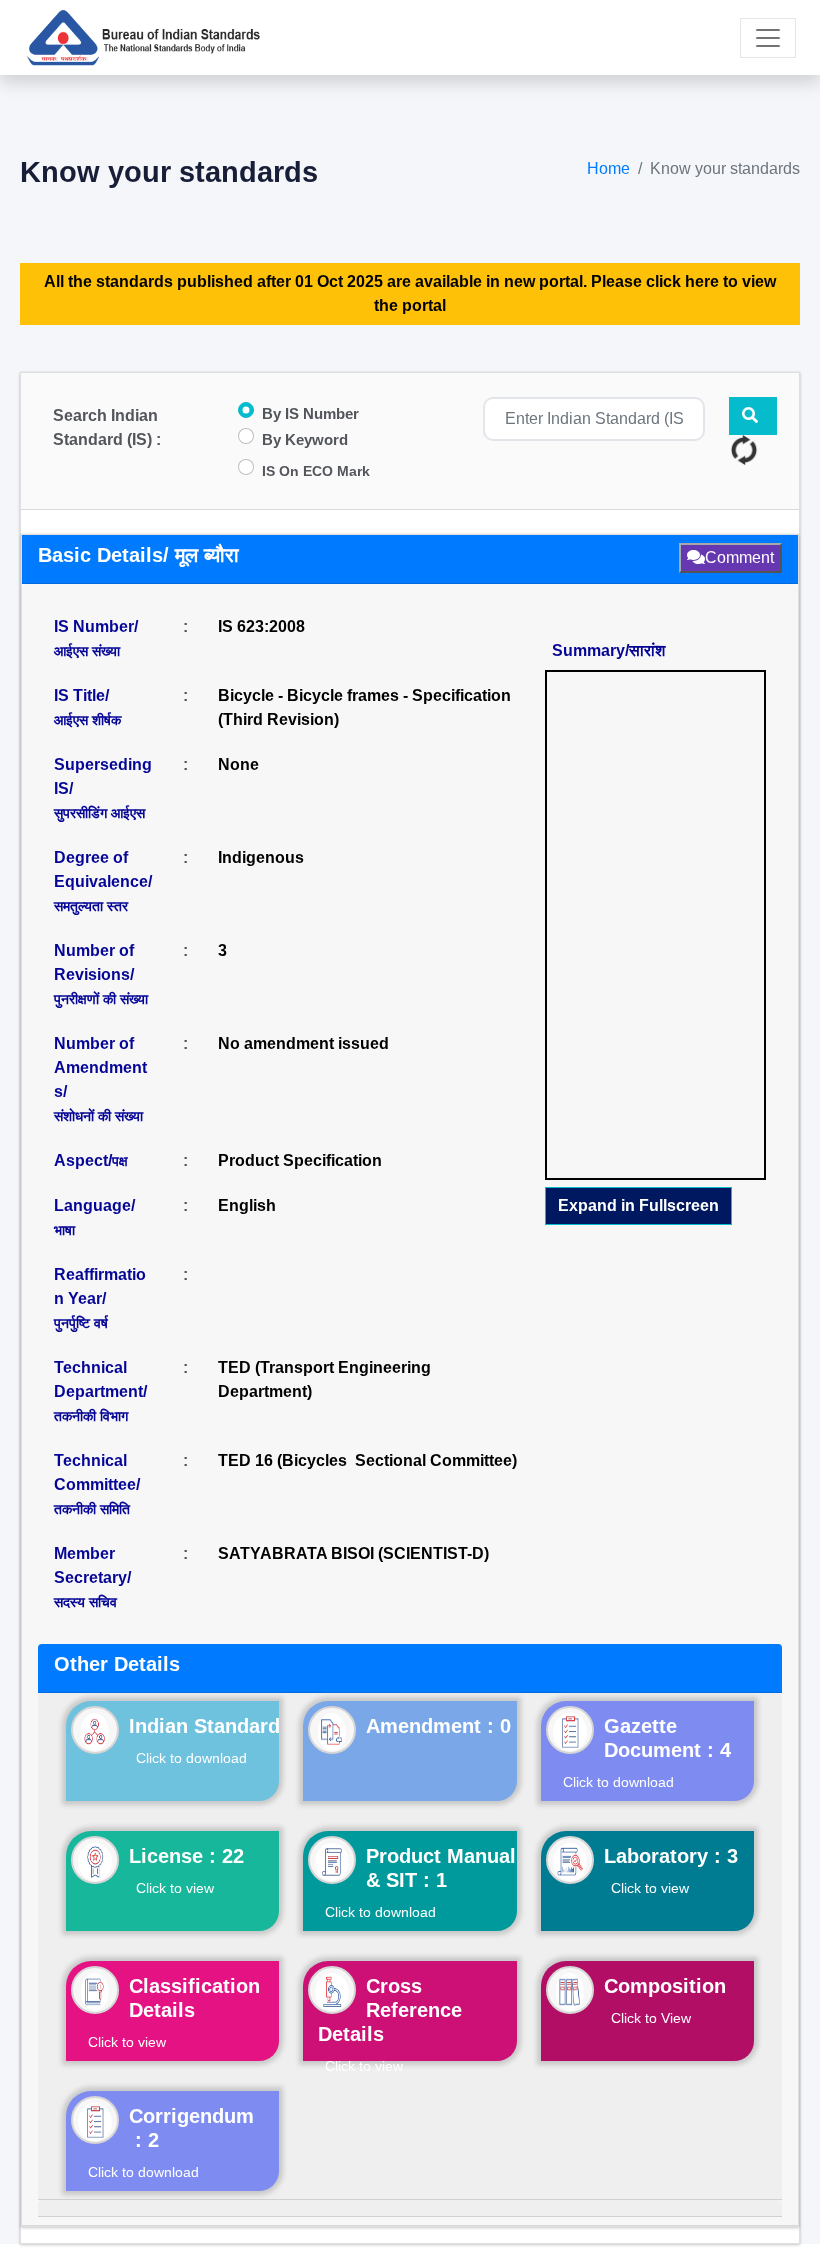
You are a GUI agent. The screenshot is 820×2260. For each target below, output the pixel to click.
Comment (739, 557)
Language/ (94, 1217)
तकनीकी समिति (92, 1509)
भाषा (64, 1230)
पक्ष (120, 1161)
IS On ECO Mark (316, 471)
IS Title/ (87, 707)
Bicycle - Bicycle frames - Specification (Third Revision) (364, 707)
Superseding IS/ (103, 788)
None (238, 764)
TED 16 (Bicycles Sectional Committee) (367, 1460)
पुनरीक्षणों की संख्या (101, 999)
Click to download (191, 1758)
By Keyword (305, 439)
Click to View (651, 2018)
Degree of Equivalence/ (103, 881)
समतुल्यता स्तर (91, 906)
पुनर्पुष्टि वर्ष (81, 1323)
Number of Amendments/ (100, 1079)
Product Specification (300, 1160)
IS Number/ (96, 638)
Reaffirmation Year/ (100, 1298)
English (247, 1205)
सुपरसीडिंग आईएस (99, 813)
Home (608, 168)
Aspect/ (91, 1160)
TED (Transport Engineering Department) (324, 1379)
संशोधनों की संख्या (98, 1116)
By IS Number (310, 413)
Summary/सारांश (608, 650)
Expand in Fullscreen (638, 1205)
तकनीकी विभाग (91, 1416)
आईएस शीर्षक (87, 720)
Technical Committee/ (97, 1484)
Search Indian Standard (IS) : (107, 427)
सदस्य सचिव (85, 1602)
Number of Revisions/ (101, 974)
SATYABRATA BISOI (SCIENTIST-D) (353, 1553)
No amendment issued (303, 1043)
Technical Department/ (100, 1391)
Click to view (175, 1888)
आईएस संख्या (87, 651)
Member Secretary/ (92, 1577)
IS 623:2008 (261, 626)
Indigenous (261, 857)
